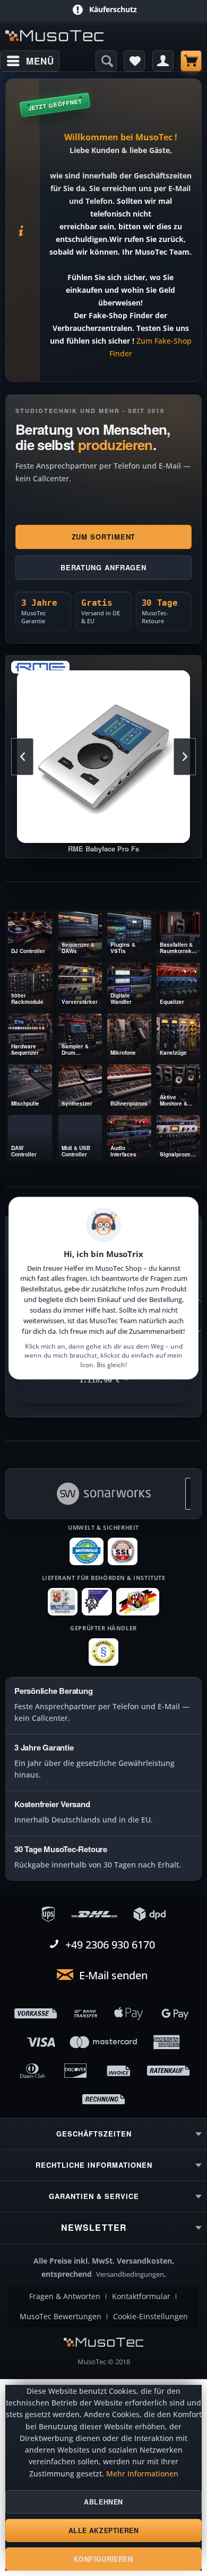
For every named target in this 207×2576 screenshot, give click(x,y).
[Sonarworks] (103, 1494)
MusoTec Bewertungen (61, 2317)
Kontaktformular (141, 2296)
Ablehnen (103, 2502)
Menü (40, 61)
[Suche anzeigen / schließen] (106, 61)
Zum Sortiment (104, 537)
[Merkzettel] (134, 61)
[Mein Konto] (163, 61)
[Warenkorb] (191, 61)
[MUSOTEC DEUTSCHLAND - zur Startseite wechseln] (54, 36)
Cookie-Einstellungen (150, 2317)
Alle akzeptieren (104, 2530)
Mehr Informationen (142, 2474)
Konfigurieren (103, 2559)
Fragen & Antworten (65, 2296)
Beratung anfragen (103, 567)
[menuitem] (30, 61)
